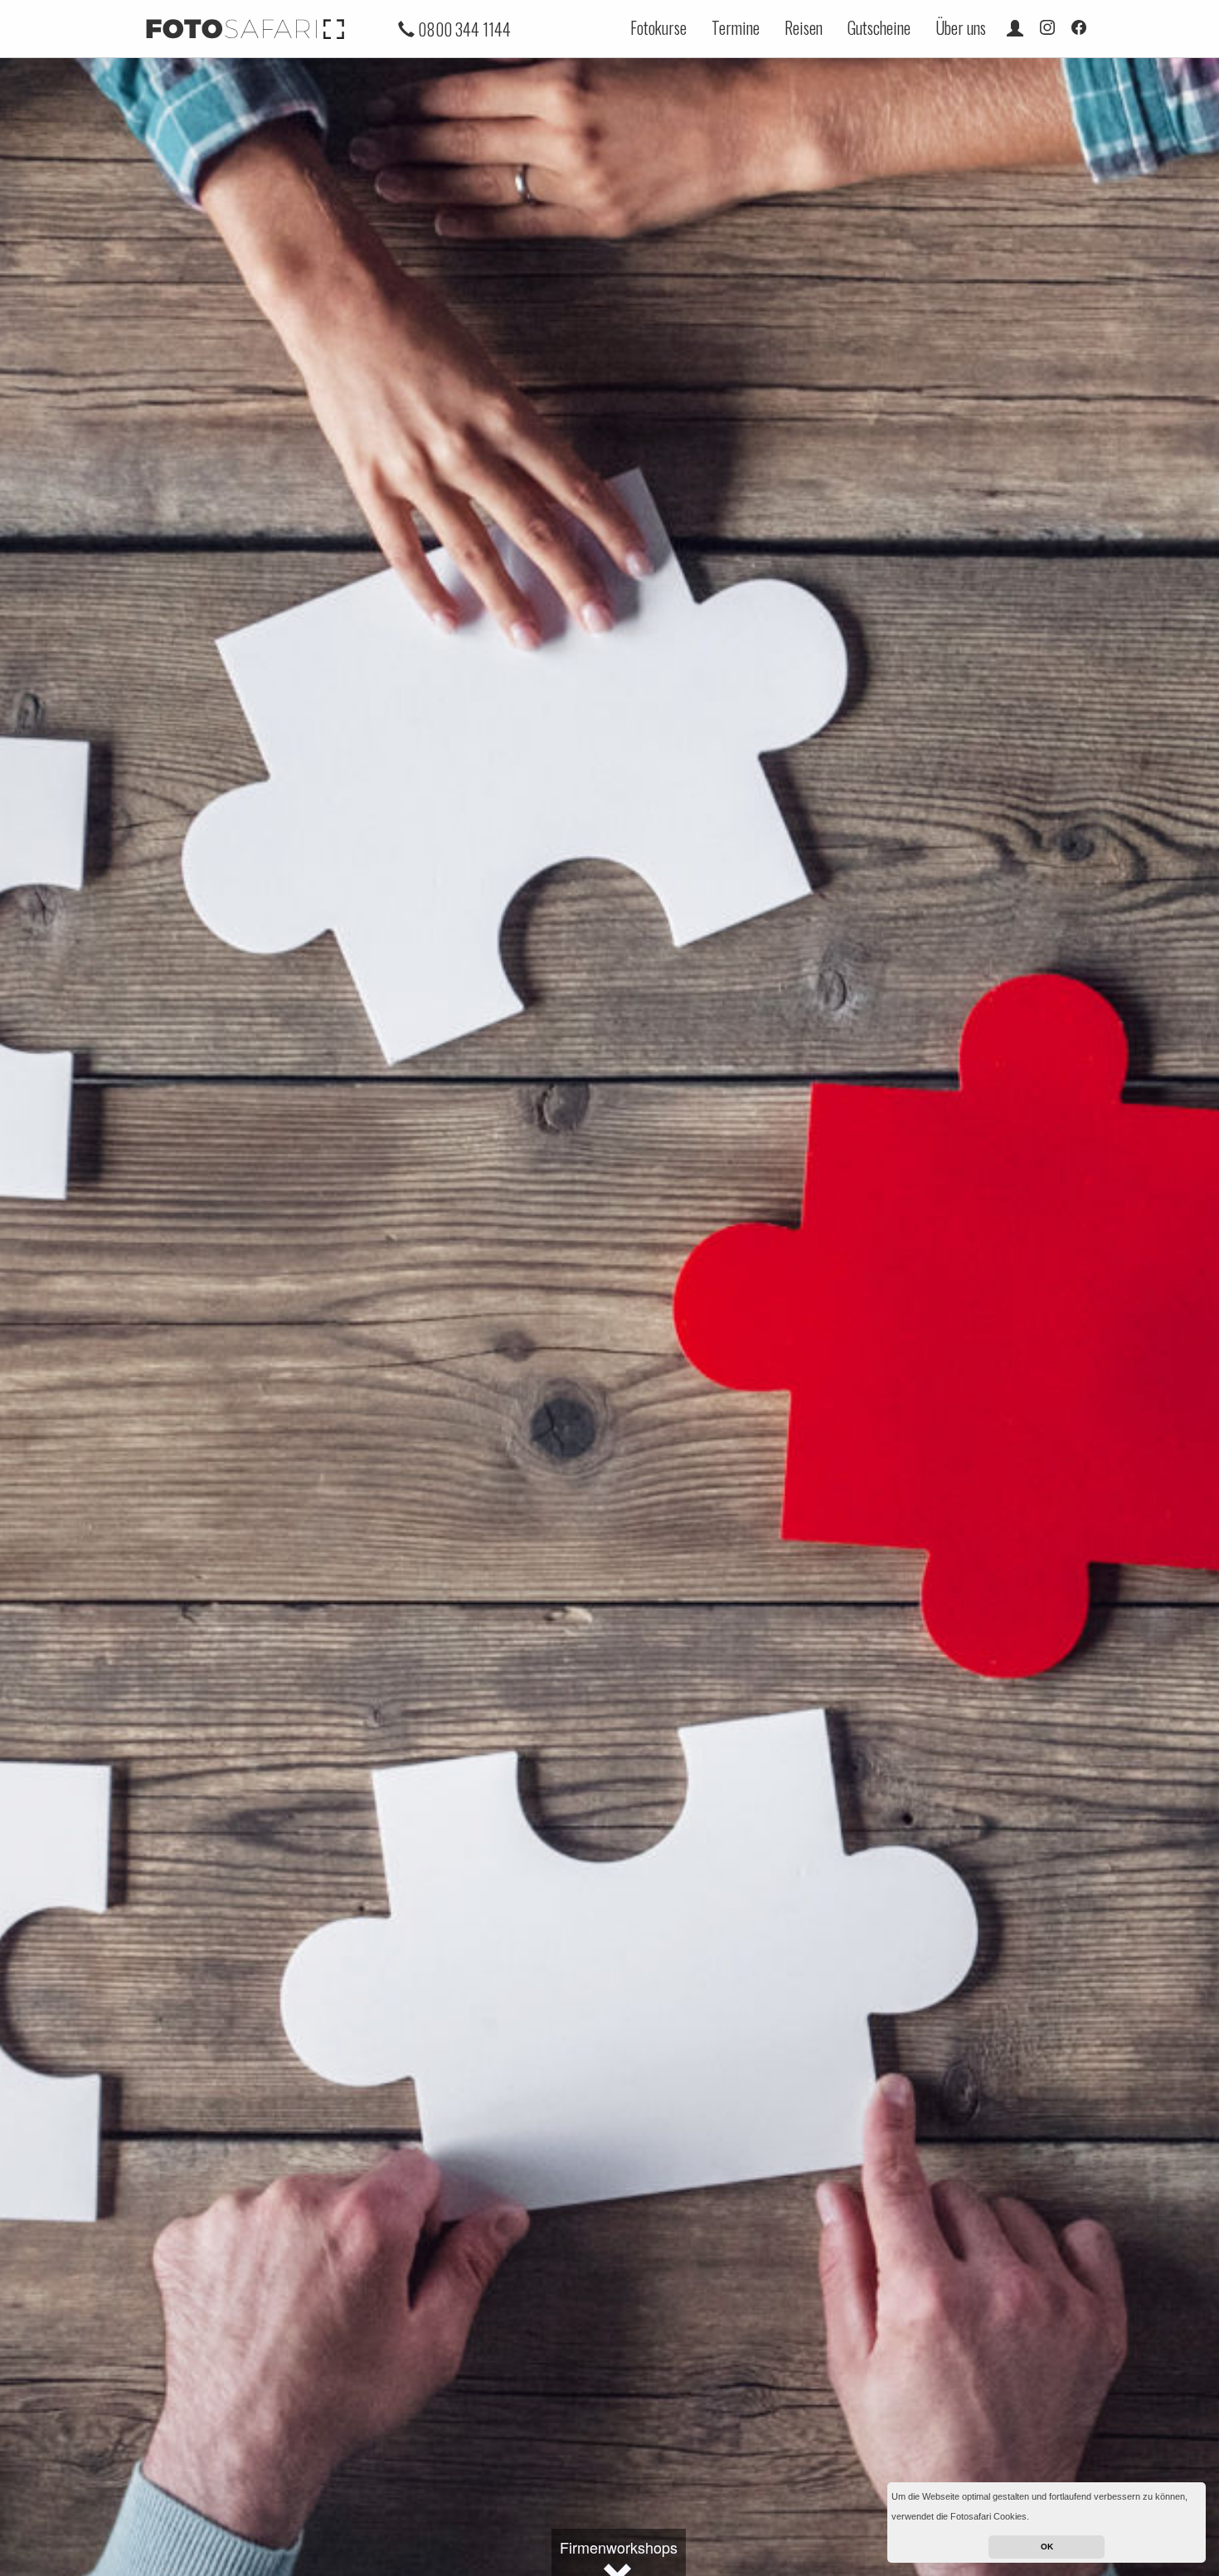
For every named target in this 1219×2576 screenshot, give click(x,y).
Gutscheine (879, 27)
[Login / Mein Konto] (1015, 27)
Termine (736, 27)
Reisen (804, 27)
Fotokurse (658, 27)
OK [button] (1047, 2547)
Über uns (961, 27)
